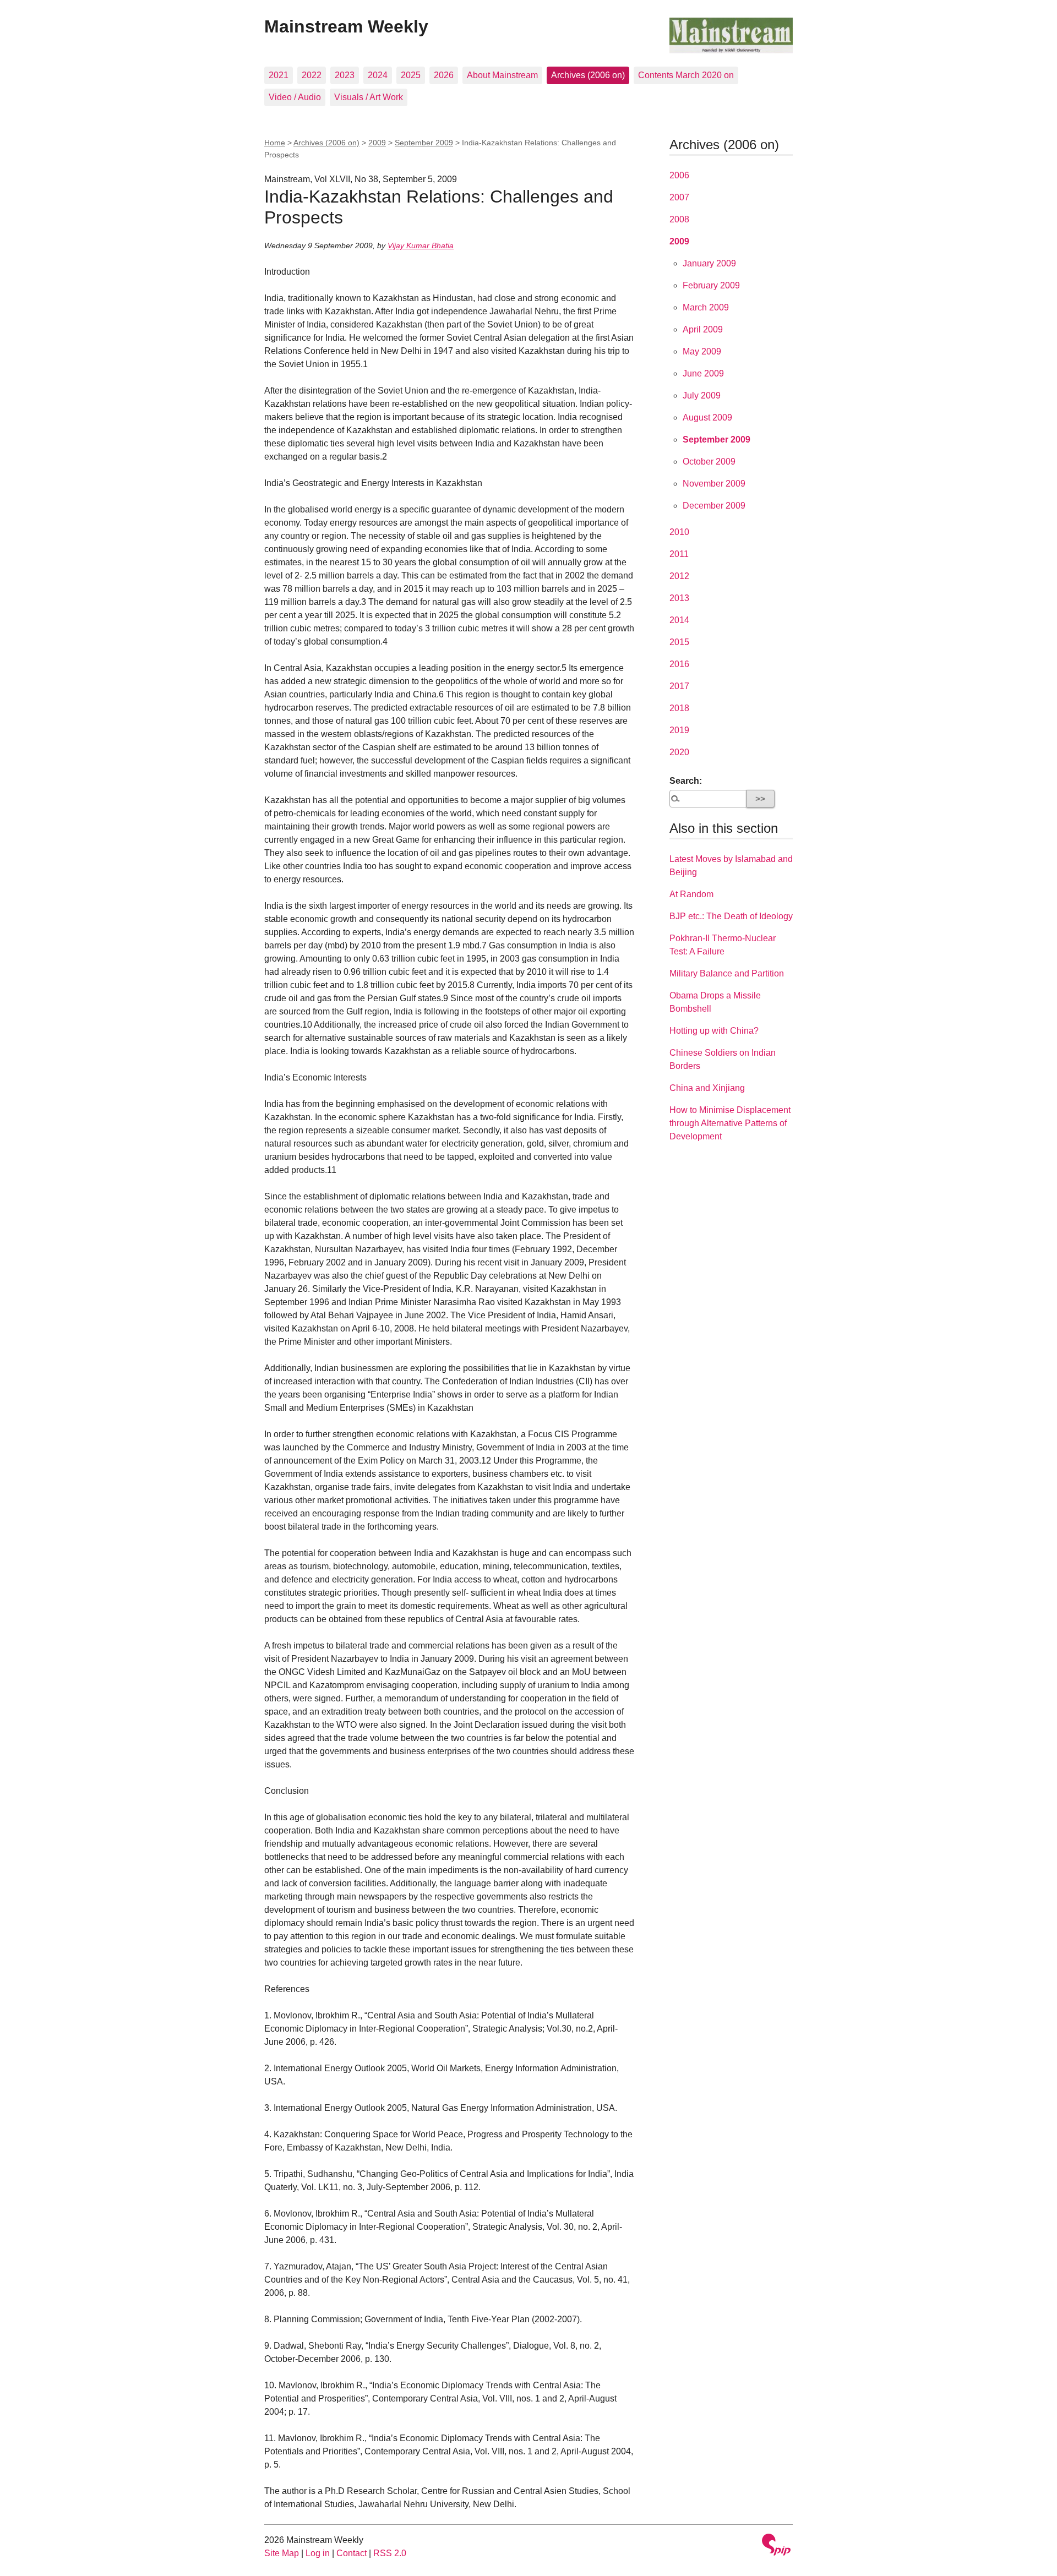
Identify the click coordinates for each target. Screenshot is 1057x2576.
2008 (679, 219)
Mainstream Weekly (346, 26)
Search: (686, 781)
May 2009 (702, 351)
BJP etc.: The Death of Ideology (731, 916)
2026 (444, 75)
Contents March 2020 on (686, 75)
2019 (679, 730)
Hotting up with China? (714, 1031)
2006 (679, 175)
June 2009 (703, 373)
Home (275, 143)
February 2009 (711, 285)
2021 (279, 75)
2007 (679, 197)
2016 (679, 664)
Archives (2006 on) (588, 75)
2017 (679, 686)
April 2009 (703, 329)
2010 (679, 532)
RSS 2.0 (390, 2553)
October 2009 (709, 462)
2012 (679, 576)
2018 (679, 708)
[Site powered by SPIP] (776, 2546)
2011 (679, 554)
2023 (345, 75)
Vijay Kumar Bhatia (421, 245)
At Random (691, 894)
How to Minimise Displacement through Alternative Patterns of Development (730, 1123)
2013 (679, 598)
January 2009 (709, 263)
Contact (352, 2553)
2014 (679, 620)
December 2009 (714, 506)
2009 (377, 143)
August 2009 (707, 417)
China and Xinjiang (707, 1088)
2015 (679, 642)
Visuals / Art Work (369, 97)
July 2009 (702, 395)
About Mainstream (502, 75)
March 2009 (706, 307)
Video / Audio (295, 97)
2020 (679, 752)
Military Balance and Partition (727, 973)
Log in (318, 2553)
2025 (411, 75)
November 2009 (714, 484)
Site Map (282, 2553)
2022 (312, 75)
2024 (378, 75)
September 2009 (424, 143)
